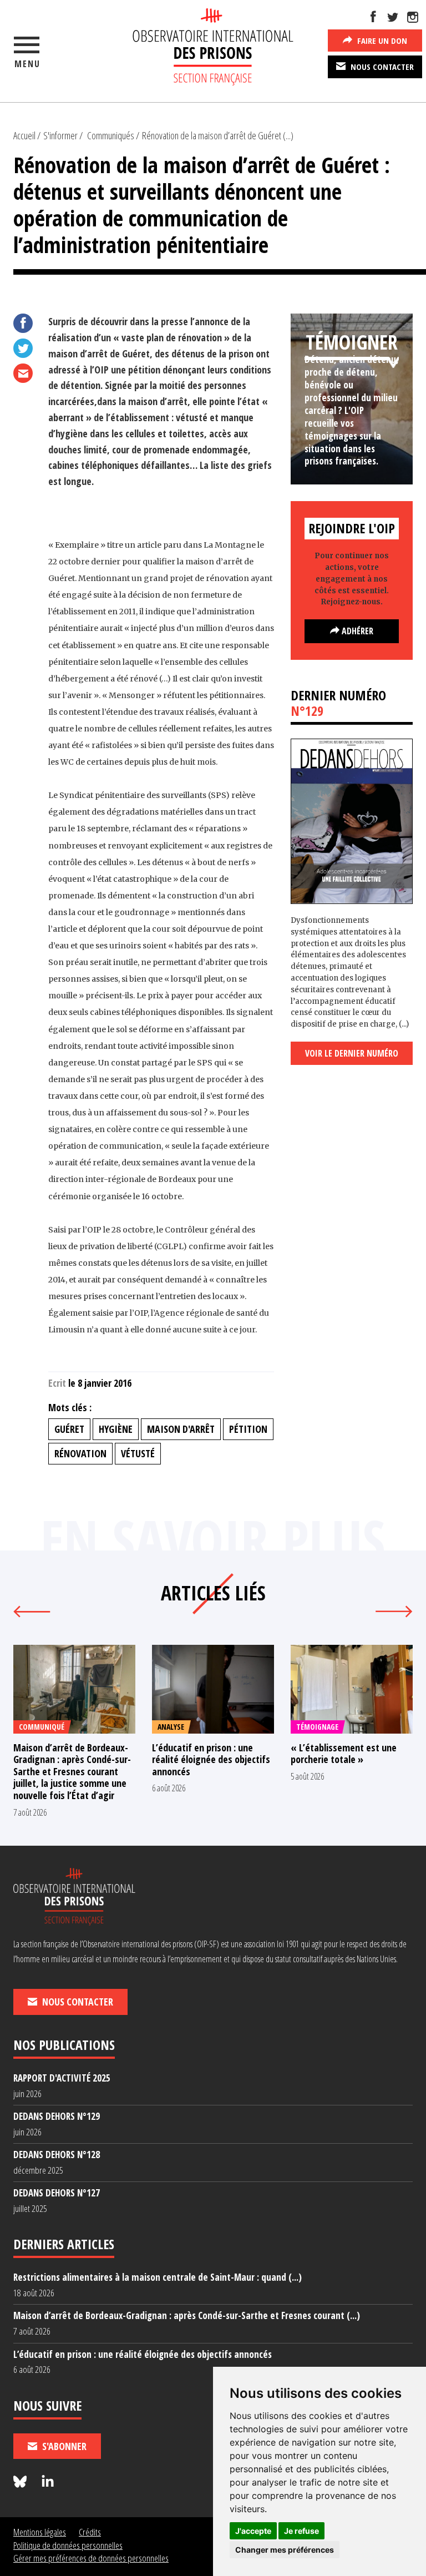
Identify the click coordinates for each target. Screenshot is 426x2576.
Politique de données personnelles (68, 2545)
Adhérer (356, 631)
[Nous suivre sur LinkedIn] (48, 2482)
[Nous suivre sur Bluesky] (22, 2482)
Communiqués (111, 135)
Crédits (90, 2532)
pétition (248, 1429)
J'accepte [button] (253, 2531)
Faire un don (381, 41)
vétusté (138, 1453)
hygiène (116, 1429)
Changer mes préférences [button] (285, 2550)
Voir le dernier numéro (352, 1053)
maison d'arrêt (181, 1429)
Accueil (24, 135)
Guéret (69, 1429)
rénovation (80, 1453)
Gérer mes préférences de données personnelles (91, 2558)
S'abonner (63, 2446)
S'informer (60, 135)
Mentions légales (40, 2532)
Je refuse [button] (301, 2531)
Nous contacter (381, 67)
